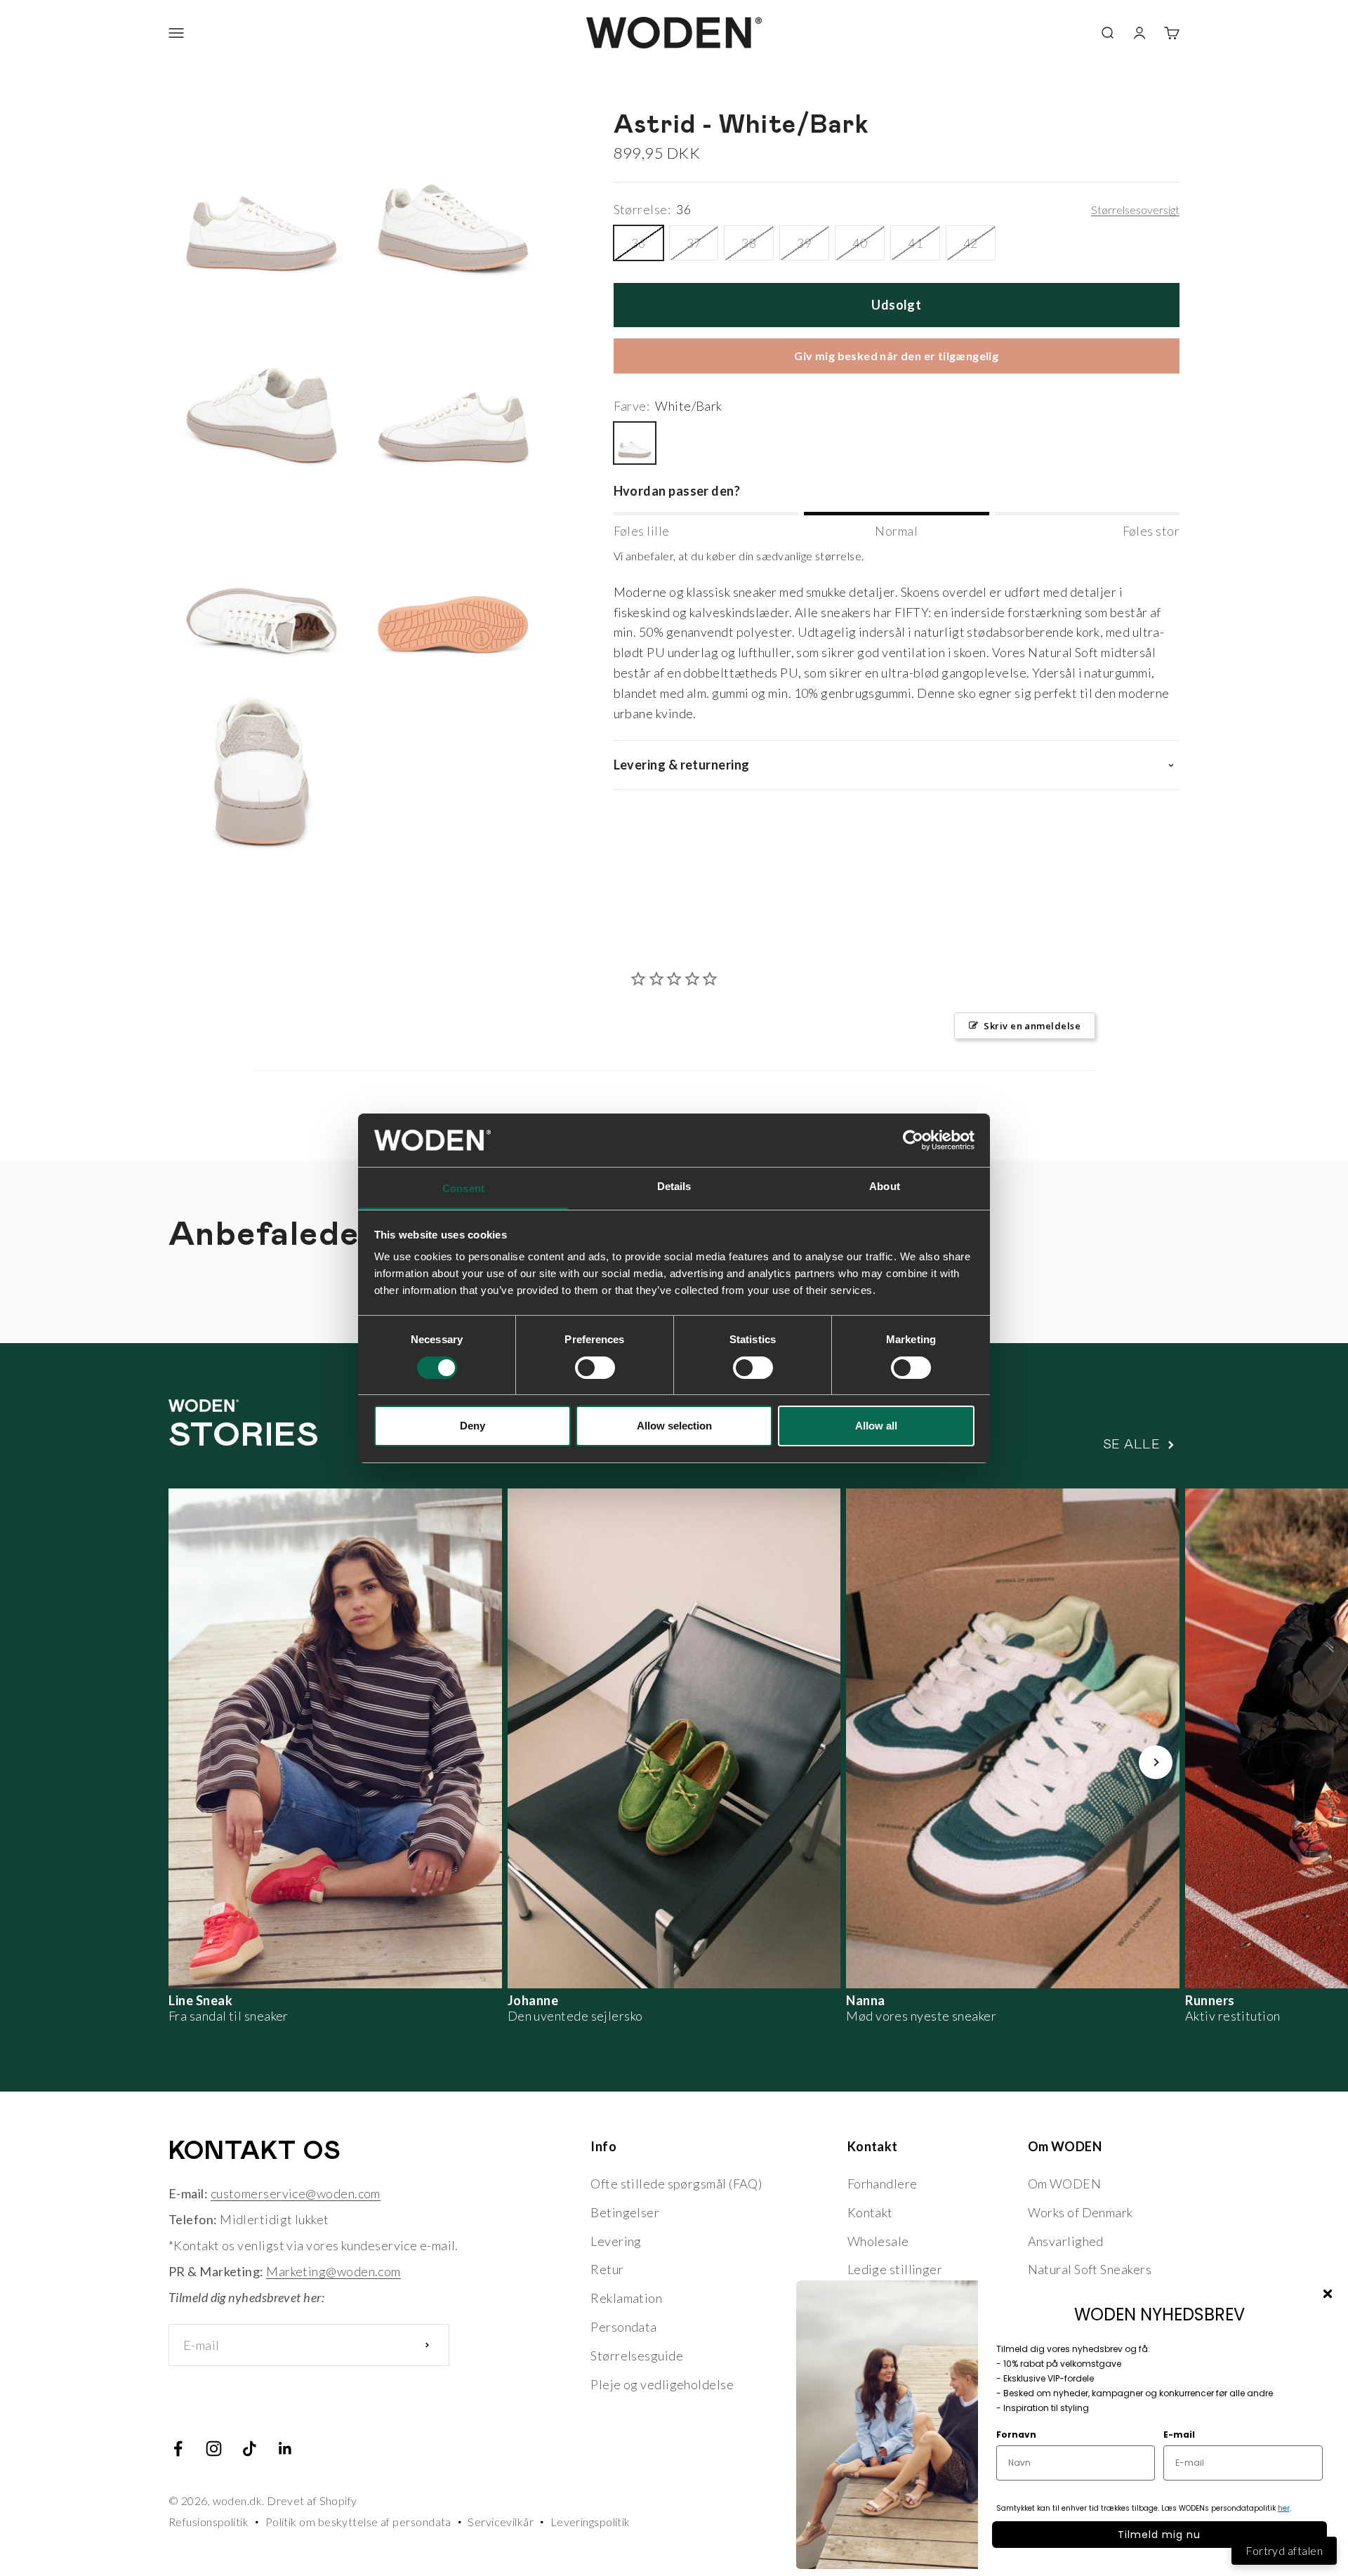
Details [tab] (674, 1186)
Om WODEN (1065, 2184)
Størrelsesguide (637, 2356)
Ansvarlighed (1066, 2241)
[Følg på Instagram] (214, 2449)
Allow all (876, 1426)
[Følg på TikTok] (250, 2449)
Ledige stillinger (895, 2269)
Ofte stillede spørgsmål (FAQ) (676, 2184)
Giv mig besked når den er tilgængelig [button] (896, 356)
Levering (616, 2241)
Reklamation (626, 2298)
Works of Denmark (1081, 2212)
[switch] (595, 1368)
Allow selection (674, 1426)
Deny (473, 1426)
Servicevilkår (501, 2522)
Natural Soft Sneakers (1090, 2269)
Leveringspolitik (590, 2522)
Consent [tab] (463, 1188)
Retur (607, 2269)
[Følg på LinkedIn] (285, 2449)
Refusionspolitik (209, 2522)
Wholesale (878, 2241)
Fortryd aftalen (1284, 2550)
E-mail (1179, 2435)
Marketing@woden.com (333, 2271)
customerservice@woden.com (296, 2193)
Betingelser (625, 2212)
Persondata (624, 2327)
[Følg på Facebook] (178, 2449)
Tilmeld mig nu (1159, 2535)
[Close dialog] (1328, 2294)
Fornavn (1016, 2435)
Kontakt (870, 2212)
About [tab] (885, 1186)
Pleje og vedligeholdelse (662, 2384)
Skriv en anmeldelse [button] (1032, 1026)
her (1284, 2508)
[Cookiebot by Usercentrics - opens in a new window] (913, 1140)
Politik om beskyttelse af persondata (358, 2522)
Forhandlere (883, 2184)
